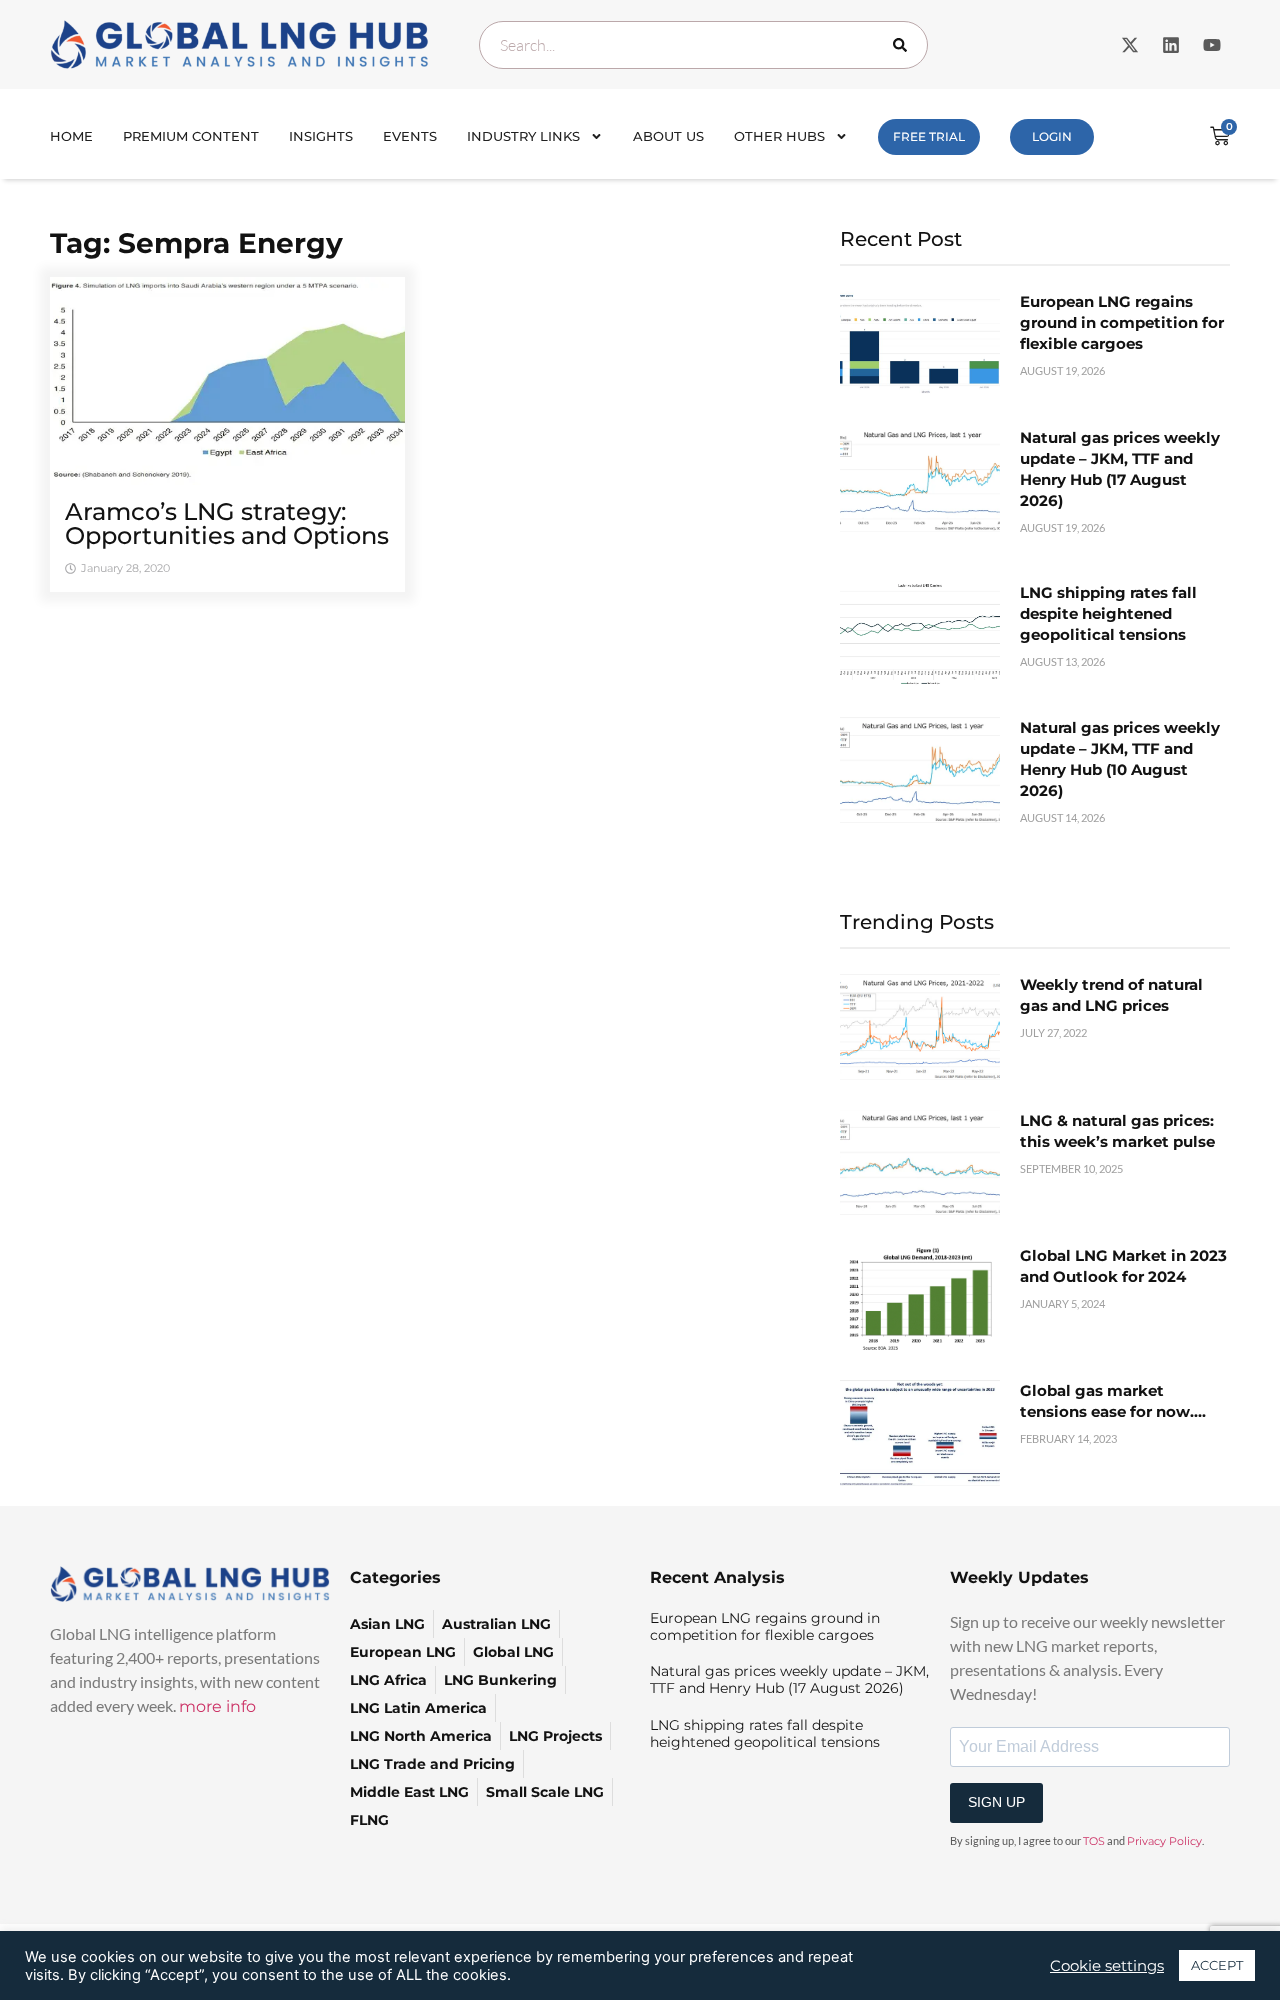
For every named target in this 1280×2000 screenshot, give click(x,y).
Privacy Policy (1164, 1841)
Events (410, 136)
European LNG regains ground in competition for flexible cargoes (1122, 322)
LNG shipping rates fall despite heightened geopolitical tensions (1108, 613)
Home (71, 136)
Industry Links (523, 136)
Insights (321, 136)
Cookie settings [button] (1107, 1966)
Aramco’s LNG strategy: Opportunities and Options (227, 523)
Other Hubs (779, 136)
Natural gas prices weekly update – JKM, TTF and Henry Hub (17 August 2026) (789, 1679)
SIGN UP (996, 1802)
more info (217, 1706)
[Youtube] (1212, 45)
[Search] (904, 45)
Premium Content (191, 136)
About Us (668, 136)
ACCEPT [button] (1217, 1965)
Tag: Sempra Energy (196, 243)
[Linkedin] (1171, 45)
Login (1052, 136)
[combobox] (703, 45)
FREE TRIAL (929, 136)
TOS (1094, 1841)
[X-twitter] (1130, 45)
